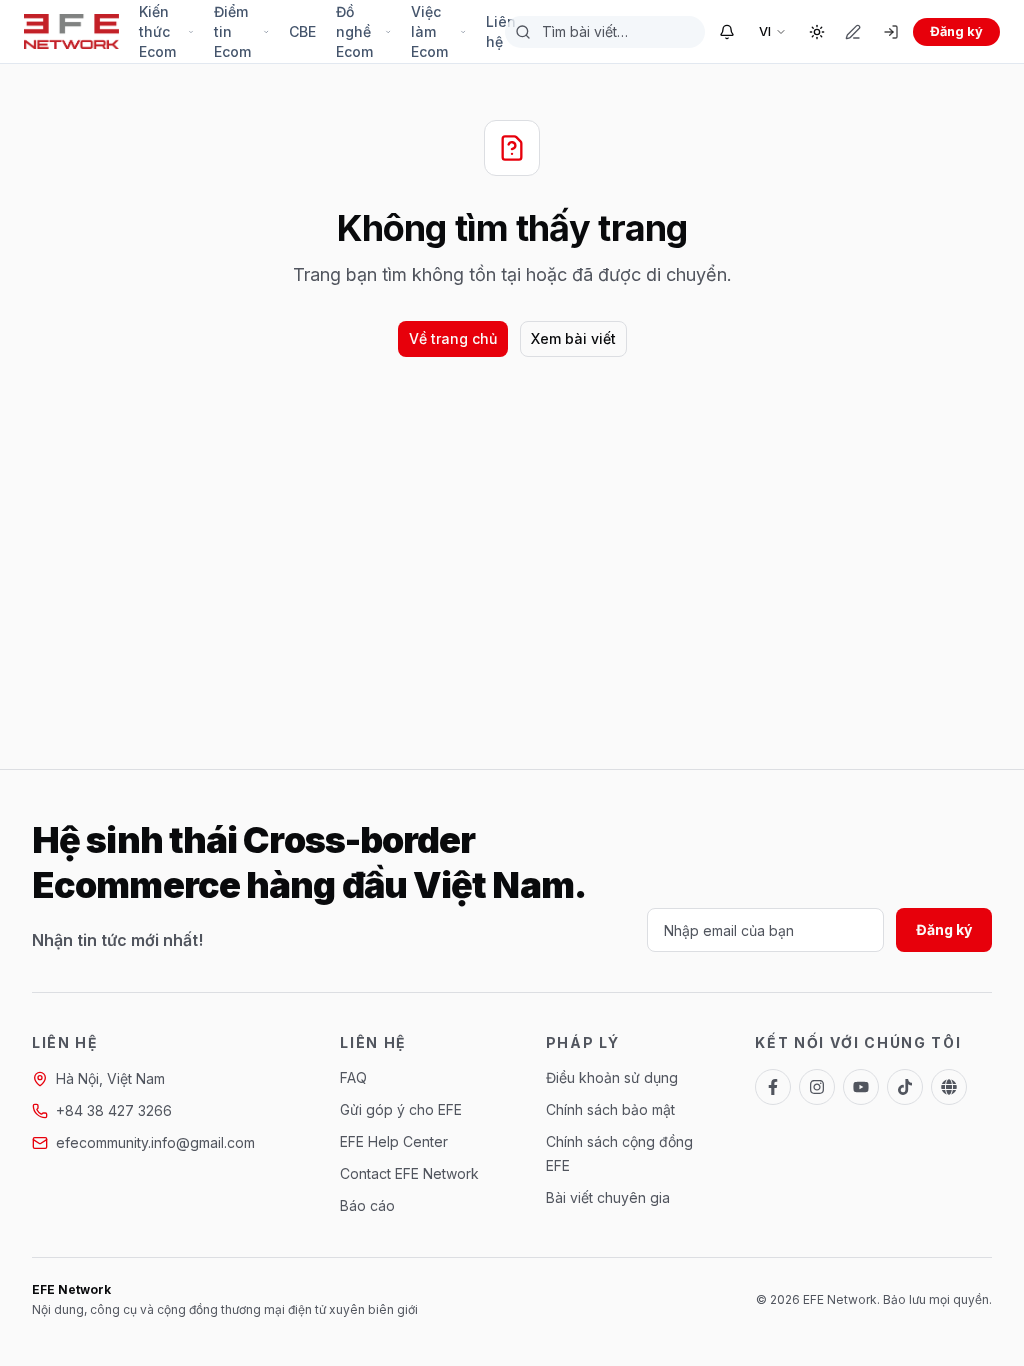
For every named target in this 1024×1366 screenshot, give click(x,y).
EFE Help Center (394, 1141)
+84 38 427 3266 (114, 1110)
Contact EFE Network (409, 1173)
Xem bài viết (573, 338)
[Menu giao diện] (817, 32)
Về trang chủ (453, 338)
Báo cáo (367, 1205)
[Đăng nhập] (891, 32)
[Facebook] (773, 1087)
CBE (302, 31)
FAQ (353, 1077)
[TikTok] (905, 1087)
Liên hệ (501, 31)
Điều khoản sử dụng (612, 1077)
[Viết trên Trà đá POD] (853, 32)
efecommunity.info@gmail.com (155, 1142)
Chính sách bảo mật (610, 1109)
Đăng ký (956, 31)
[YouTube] (861, 1087)
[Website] (949, 1087)
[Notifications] (727, 32)
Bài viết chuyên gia (608, 1197)
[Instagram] (817, 1087)
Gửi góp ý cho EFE (401, 1109)
